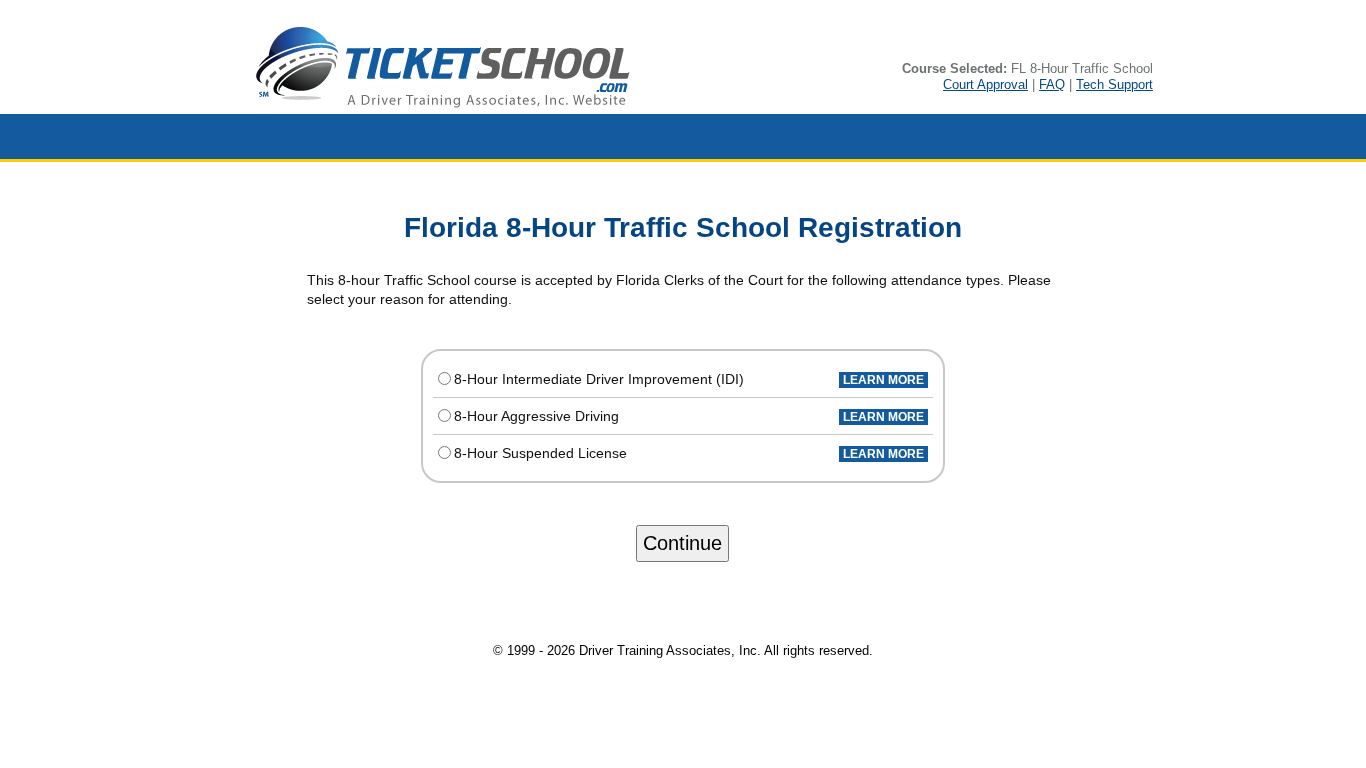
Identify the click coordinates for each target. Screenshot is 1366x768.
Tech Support (1114, 84)
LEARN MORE (883, 380)
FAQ (1052, 84)
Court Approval (985, 84)
